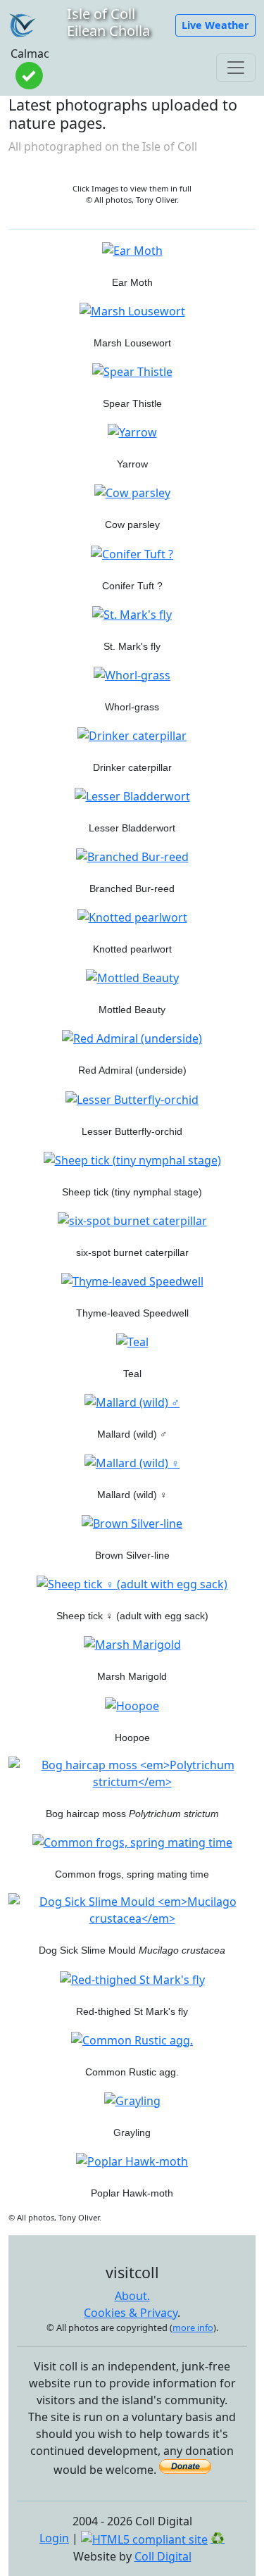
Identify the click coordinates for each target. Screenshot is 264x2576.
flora (132, 328)
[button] (215, 25)
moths (132, 268)
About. (132, 2296)
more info (193, 2327)
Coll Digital (163, 2556)
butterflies (132, 1055)
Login (54, 2538)
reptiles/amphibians (132, 1859)
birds (132, 1359)
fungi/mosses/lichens (132, 571)
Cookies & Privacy (131, 2313)
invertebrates (132, 632)
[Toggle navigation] (236, 68)
